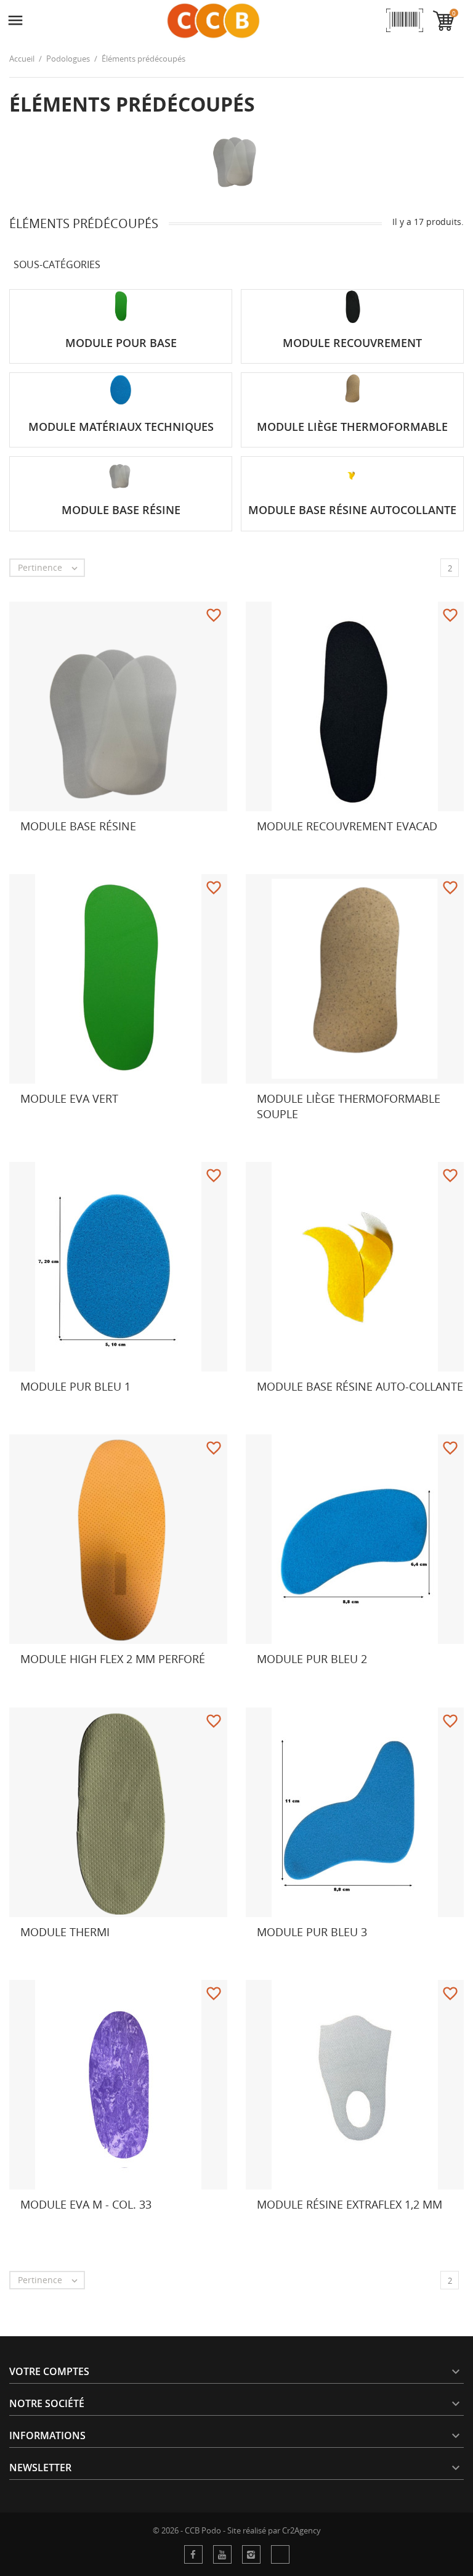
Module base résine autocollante (352, 510)
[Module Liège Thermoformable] (352, 390)
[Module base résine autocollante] (352, 473)
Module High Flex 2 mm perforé (113, 1659)
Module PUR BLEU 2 (312, 1659)
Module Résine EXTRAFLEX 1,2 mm (350, 2204)
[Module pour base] (121, 306)
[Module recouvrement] (352, 306)
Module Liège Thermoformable (352, 427)
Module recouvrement (352, 343)
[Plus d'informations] (31, 849)
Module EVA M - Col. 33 (86, 2204)
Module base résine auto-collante (360, 1386)
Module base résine (121, 510)
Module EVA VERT (69, 1098)
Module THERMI (65, 1932)
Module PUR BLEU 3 (312, 1932)
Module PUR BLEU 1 (75, 1386)
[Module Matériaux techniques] (121, 390)
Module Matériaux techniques (121, 427)
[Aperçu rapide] (241, 849)
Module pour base (121, 343)
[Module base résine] (121, 473)
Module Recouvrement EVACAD (347, 826)
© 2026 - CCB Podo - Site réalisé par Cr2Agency (237, 2530)
